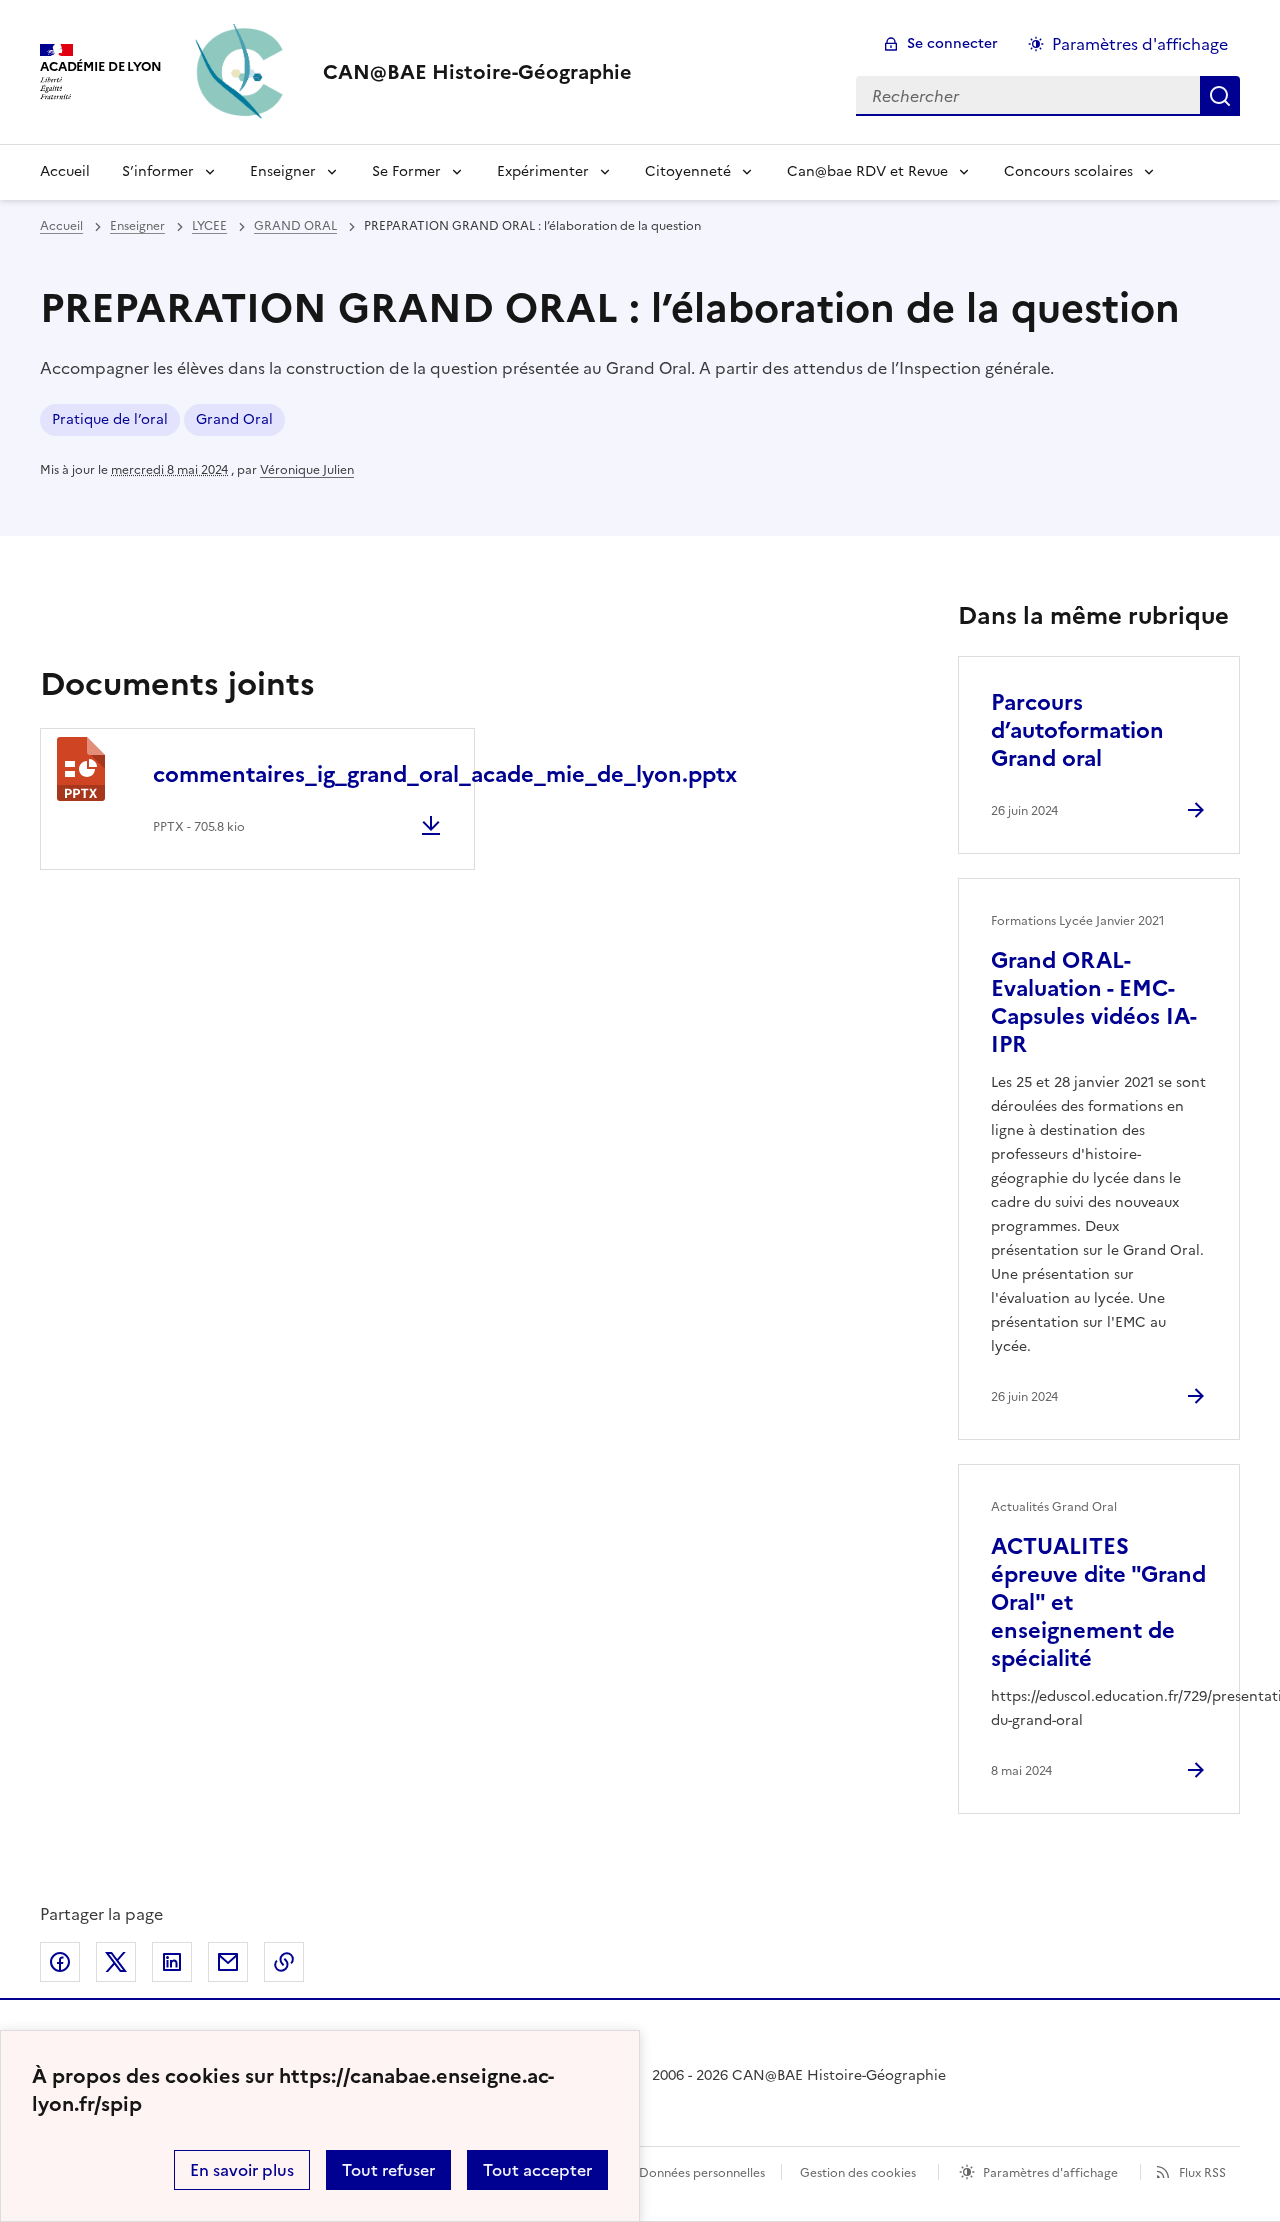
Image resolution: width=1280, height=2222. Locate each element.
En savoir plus (242, 2170)
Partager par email (228, 1962)
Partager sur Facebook (60, 1962)
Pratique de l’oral (110, 419)
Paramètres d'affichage (1140, 44)
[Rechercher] (1220, 96)
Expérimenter (543, 171)
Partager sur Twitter (116, 1962)
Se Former (406, 171)
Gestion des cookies (858, 2173)
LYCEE (209, 226)
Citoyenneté (688, 171)
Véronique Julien (307, 470)
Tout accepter (537, 2170)
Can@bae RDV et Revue (867, 171)
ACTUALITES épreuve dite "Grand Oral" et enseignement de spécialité (1098, 1602)
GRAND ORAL (295, 226)
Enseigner (283, 171)
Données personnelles (702, 2173)
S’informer (158, 171)
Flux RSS (1202, 2173)
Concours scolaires (1068, 171)
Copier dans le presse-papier (284, 1962)
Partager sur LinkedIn (172, 1962)
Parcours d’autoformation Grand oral (1077, 730)
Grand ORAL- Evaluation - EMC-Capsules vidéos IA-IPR (1094, 1002)
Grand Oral (234, 419)
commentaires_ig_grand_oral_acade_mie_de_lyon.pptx (445, 774)
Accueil (65, 171)
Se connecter (952, 43)
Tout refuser (388, 2170)
